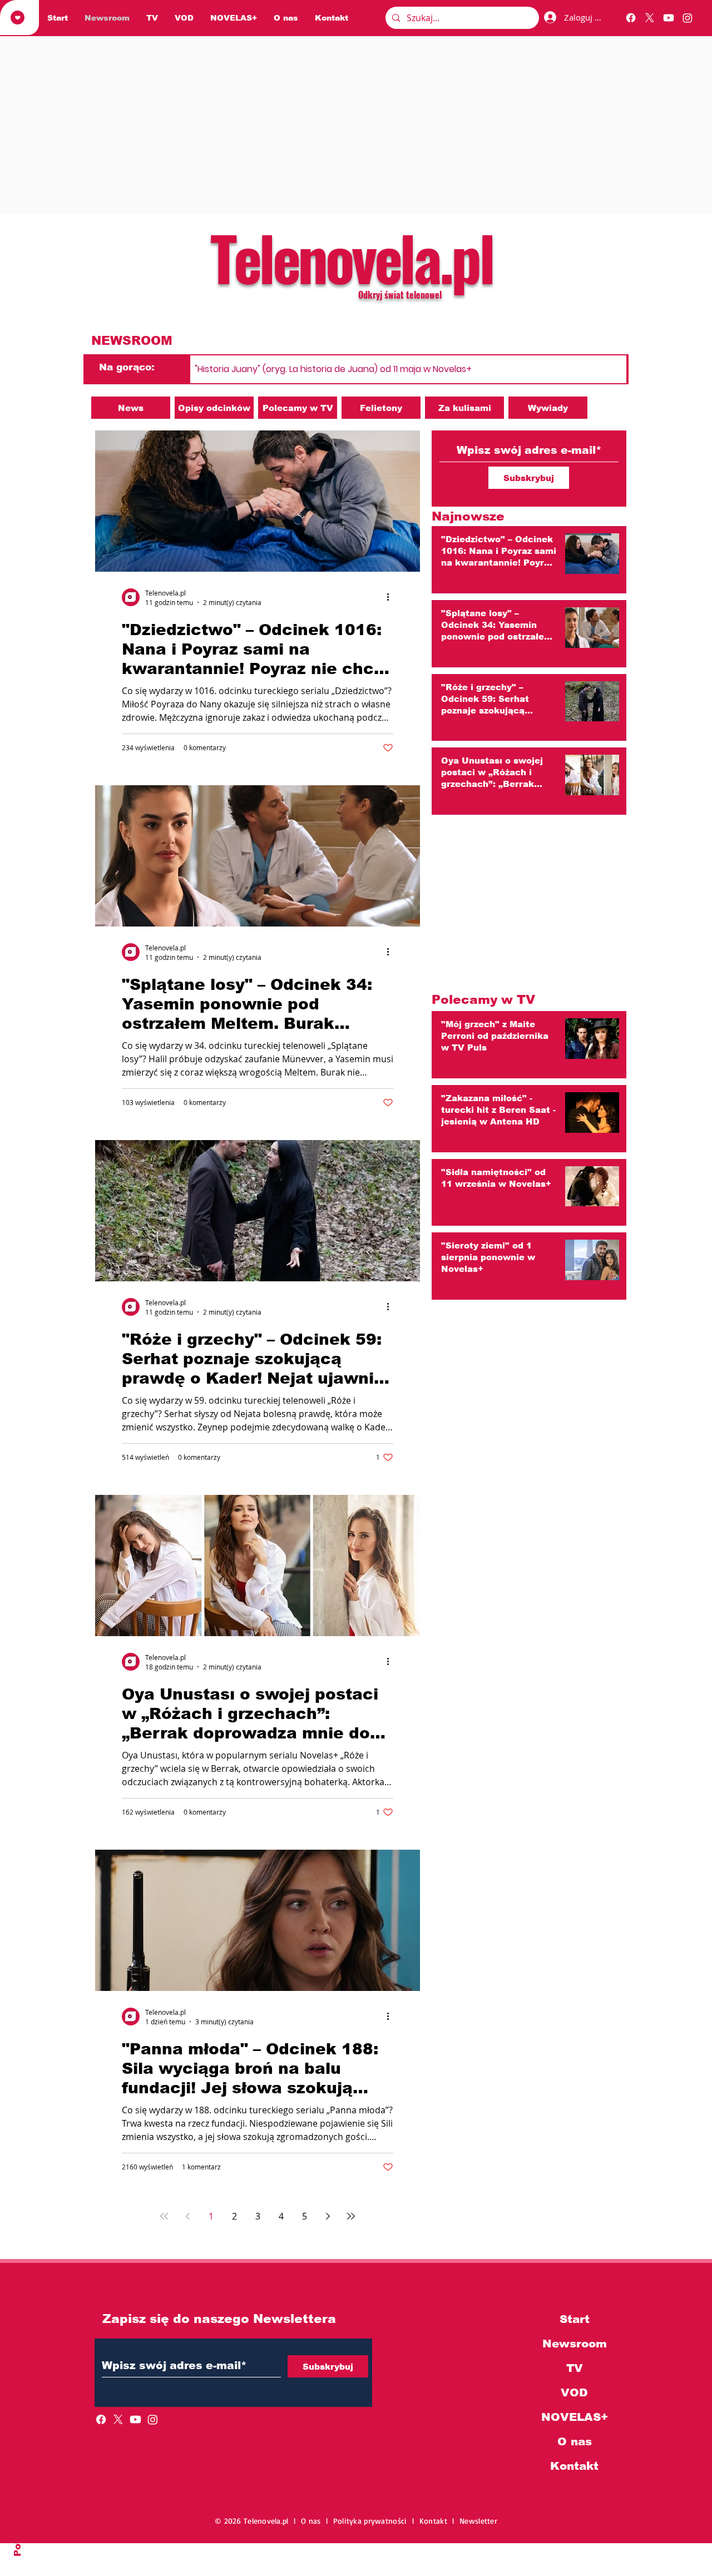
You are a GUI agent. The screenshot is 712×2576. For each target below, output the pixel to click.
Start (575, 2319)
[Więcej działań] (392, 597)
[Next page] (328, 2216)
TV (575, 2368)
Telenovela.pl (351, 257)
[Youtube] (669, 18)
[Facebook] (631, 18)
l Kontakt (432, 2521)
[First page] (164, 2216)
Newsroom (575, 2344)
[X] (650, 18)
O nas (575, 2441)
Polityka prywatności (373, 2521)
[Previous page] (187, 2216)
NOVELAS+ (575, 2417)
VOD (574, 2392)
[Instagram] (688, 18)
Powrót (18, 2538)
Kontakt (574, 2466)
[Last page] (351, 2216)
